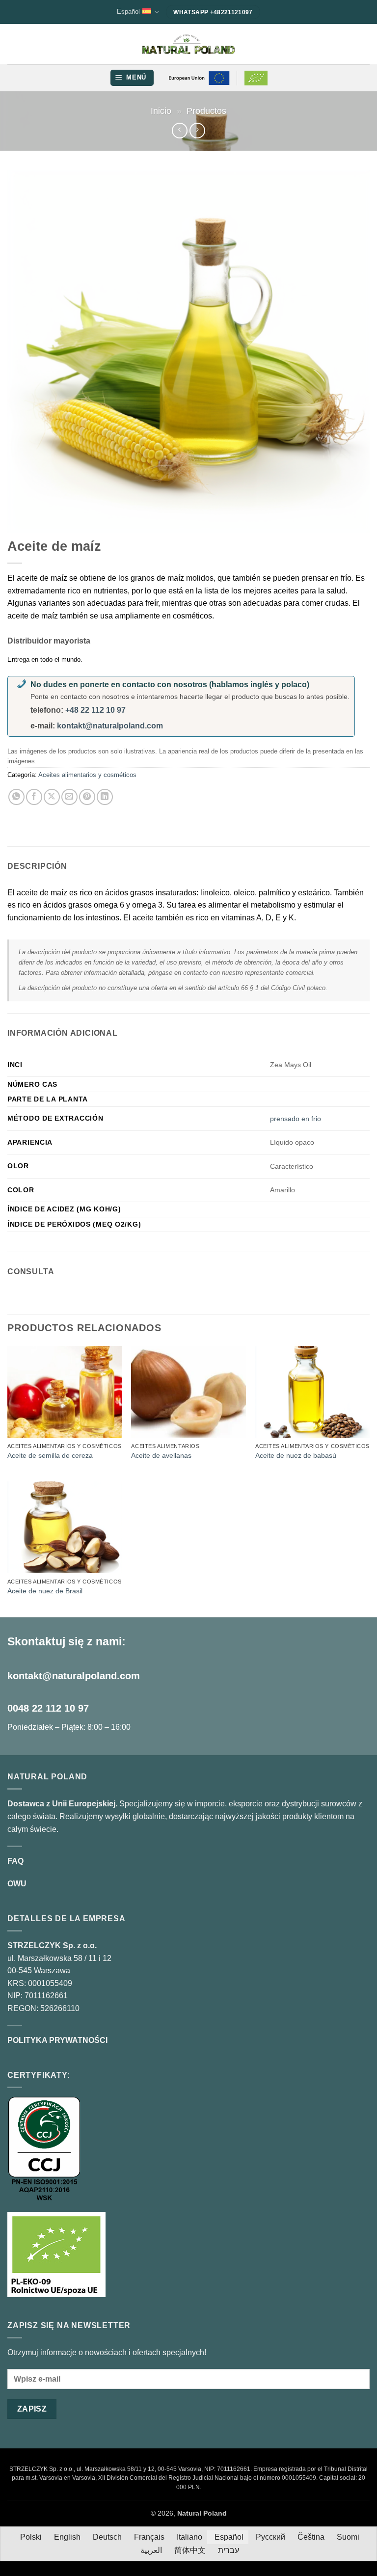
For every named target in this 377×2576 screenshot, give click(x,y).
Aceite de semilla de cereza (50, 1455)
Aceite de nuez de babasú (296, 1455)
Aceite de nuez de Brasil (45, 1591)
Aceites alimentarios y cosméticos (87, 775)
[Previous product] (197, 130)
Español (128, 12)
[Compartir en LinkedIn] (105, 797)
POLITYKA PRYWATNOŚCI (57, 2040)
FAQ (15, 1861)
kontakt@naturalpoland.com (110, 726)
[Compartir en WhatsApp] (16, 797)
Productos (206, 111)
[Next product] (179, 130)
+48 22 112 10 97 (95, 710)
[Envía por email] (69, 797)
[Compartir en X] (52, 797)
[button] (132, 78)
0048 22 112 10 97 (48, 1708)
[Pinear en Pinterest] (87, 797)
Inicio (161, 111)
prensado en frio (296, 1119)
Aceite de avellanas (161, 1455)
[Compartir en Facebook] (34, 797)
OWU (17, 1884)
